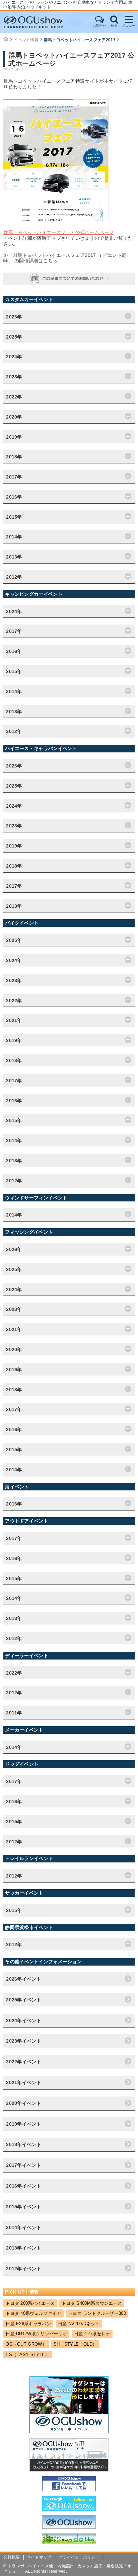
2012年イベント (24, 2269)
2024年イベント (24, 2020)
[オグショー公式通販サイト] (69, 2470)
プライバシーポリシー (79, 2557)
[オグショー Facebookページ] (69, 2490)
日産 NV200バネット (79, 2324)
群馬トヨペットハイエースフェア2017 (80, 40)
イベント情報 (26, 40)
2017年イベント (24, 2165)
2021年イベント (24, 2082)
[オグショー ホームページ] (69, 2432)
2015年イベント (24, 2207)
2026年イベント (24, 1979)
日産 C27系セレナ (92, 2334)
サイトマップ (39, 2557)
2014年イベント (24, 2227)
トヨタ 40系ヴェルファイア (33, 2313)
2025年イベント (24, 2000)
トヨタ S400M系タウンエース (92, 2303)
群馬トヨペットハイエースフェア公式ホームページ (58, 232)
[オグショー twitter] (69, 2509)
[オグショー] (69, 2527)
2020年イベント (24, 2103)
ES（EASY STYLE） (27, 2354)
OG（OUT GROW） (26, 2344)
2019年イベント (24, 2124)
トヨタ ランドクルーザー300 (97, 2313)
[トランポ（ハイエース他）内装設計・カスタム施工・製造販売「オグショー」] (40, 22)
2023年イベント (24, 2041)
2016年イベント (24, 2186)
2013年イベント (24, 2248)
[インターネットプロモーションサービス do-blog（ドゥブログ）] (69, 2542)
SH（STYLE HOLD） (75, 2344)
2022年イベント (24, 2062)
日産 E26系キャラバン (28, 2324)
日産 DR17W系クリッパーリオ (36, 2334)
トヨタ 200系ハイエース (30, 2303)
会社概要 (12, 2557)
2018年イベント (24, 2144)
